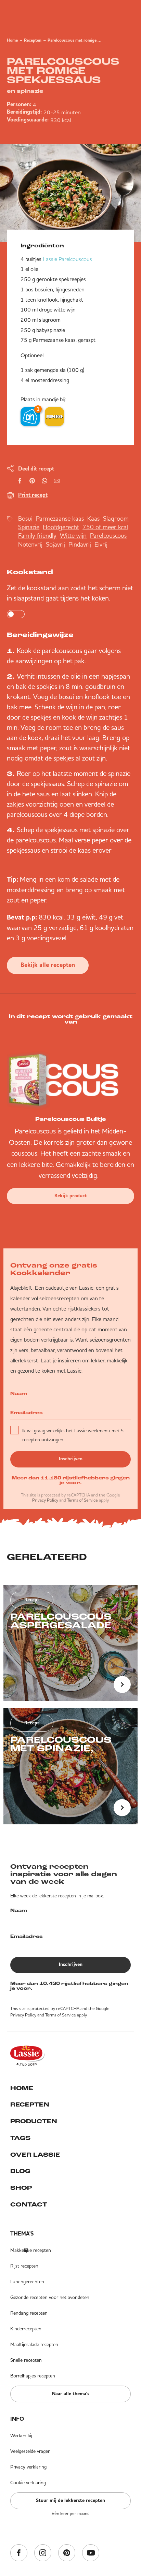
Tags (20, 2139)
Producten (34, 2122)
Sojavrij (55, 544)
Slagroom (116, 518)
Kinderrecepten (26, 2329)
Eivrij (101, 544)
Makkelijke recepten (31, 2250)
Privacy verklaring (28, 2467)
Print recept (33, 495)
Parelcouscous (108, 536)
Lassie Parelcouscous (67, 259)
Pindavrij (80, 544)
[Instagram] (43, 2553)
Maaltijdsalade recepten (34, 2344)
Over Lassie (35, 2155)
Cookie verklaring (28, 2483)
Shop (21, 2188)
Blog (20, 2172)
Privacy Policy (45, 1500)
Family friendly (37, 536)
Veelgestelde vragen (30, 2451)
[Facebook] (19, 2553)
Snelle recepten (26, 2360)
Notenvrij (30, 544)
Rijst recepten (24, 2266)
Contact (29, 2205)
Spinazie (29, 527)
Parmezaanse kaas (60, 518)
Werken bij (21, 2435)
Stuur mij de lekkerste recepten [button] (70, 2501)
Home (12, 41)
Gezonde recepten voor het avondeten (50, 2297)
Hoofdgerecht (61, 527)
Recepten (33, 41)
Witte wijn (73, 536)
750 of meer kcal (105, 527)
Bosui (25, 518)
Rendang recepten (29, 2313)
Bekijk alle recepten (48, 965)
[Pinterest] (67, 2553)
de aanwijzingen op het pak (46, 661)
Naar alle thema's (71, 2394)
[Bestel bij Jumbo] (54, 417)
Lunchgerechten (27, 2282)
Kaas (93, 518)
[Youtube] (91, 2553)
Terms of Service (82, 1500)
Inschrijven (71, 1459)
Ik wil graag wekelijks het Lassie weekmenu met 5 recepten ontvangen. (73, 1435)
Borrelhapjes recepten (33, 2376)
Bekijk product (71, 1196)
